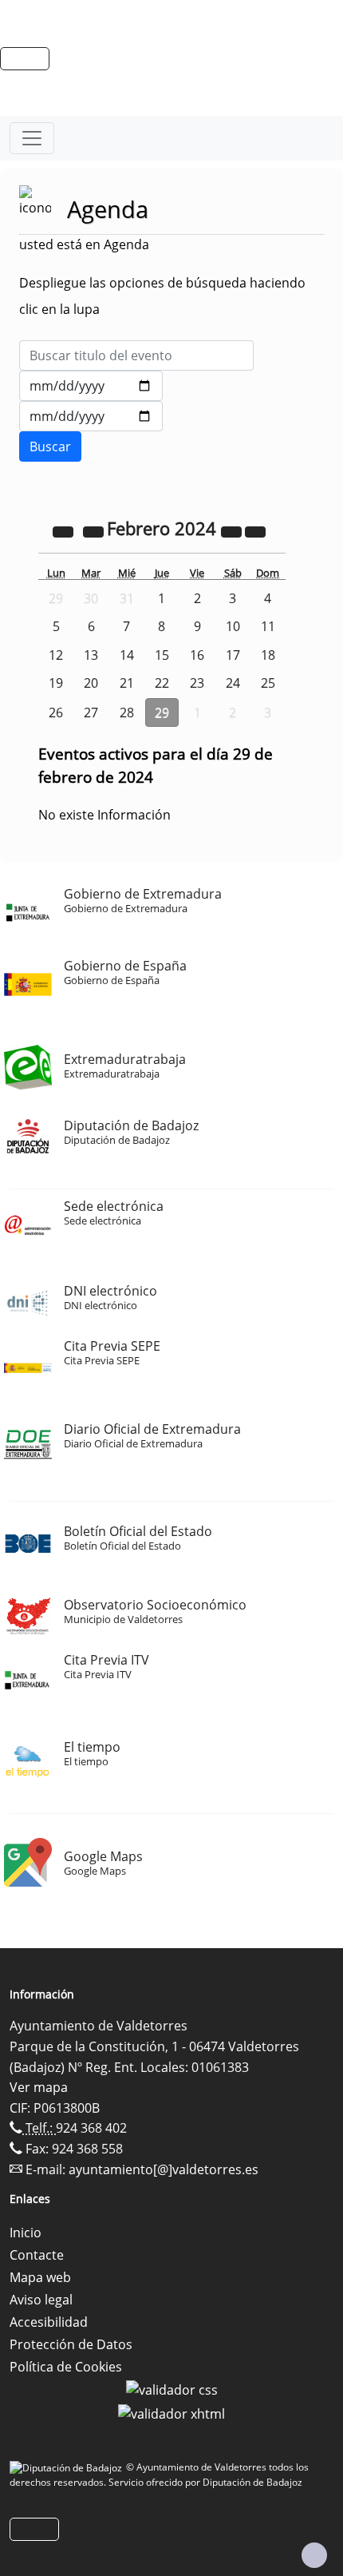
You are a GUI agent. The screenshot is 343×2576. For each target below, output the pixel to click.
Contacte (37, 2255)
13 (91, 655)
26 (56, 712)
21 (127, 683)
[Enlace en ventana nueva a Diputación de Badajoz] (68, 2467)
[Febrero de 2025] (233, 530)
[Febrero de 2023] (65, 530)
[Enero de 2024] (95, 530)
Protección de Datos (71, 2344)
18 (268, 655)
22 (162, 683)
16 (197, 655)
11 (268, 626)
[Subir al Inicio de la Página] (314, 2555)
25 (268, 683)
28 (127, 712)
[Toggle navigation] (32, 138)
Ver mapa (39, 2087)
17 (233, 655)
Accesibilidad (49, 2322)
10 (233, 626)
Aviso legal (41, 2300)
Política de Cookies (66, 2367)
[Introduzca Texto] (136, 355)
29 (162, 712)
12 (56, 655)
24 (233, 683)
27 (91, 712)
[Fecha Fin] (91, 416)
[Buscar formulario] (50, 447)
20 (91, 683)
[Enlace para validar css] (172, 2389)
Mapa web (40, 2277)
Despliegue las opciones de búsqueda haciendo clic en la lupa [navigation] (162, 296)
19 (56, 683)
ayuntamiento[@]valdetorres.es (164, 2169)
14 (127, 655)
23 (197, 683)
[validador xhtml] (171, 2412)
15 (162, 655)
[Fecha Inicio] (91, 386)
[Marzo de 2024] (255, 530)
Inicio (26, 2233)
